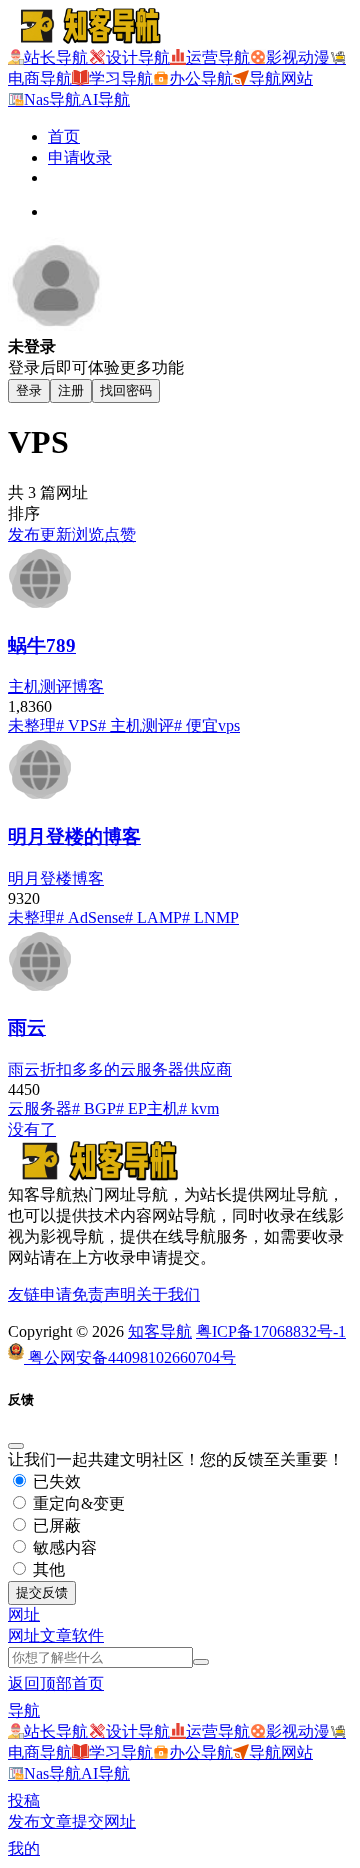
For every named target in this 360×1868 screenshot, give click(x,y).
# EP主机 (147, 1108)
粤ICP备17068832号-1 (271, 1331)
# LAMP (153, 917)
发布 (24, 534)
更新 (56, 534)
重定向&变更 (77, 1503)
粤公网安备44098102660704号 (130, 1357)
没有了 (32, 1129)
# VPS (77, 725)
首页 (64, 136)
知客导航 (160, 1331)
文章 (56, 1635)
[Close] (16, 1446)
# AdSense (90, 917)
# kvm (199, 1108)
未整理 (32, 725)
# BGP (94, 1108)
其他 (47, 1569)
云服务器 (40, 1108)
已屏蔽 (55, 1525)
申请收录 (80, 157)
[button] (24, 1614)
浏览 (88, 534)
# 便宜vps (207, 725)
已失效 (55, 1481)
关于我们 (168, 1294)
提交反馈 (42, 1592)
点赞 (120, 534)
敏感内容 (63, 1547)
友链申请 (40, 1294)
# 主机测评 (136, 725)
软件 (88, 1635)
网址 (24, 1635)
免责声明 (104, 1294)
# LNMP (210, 917)
